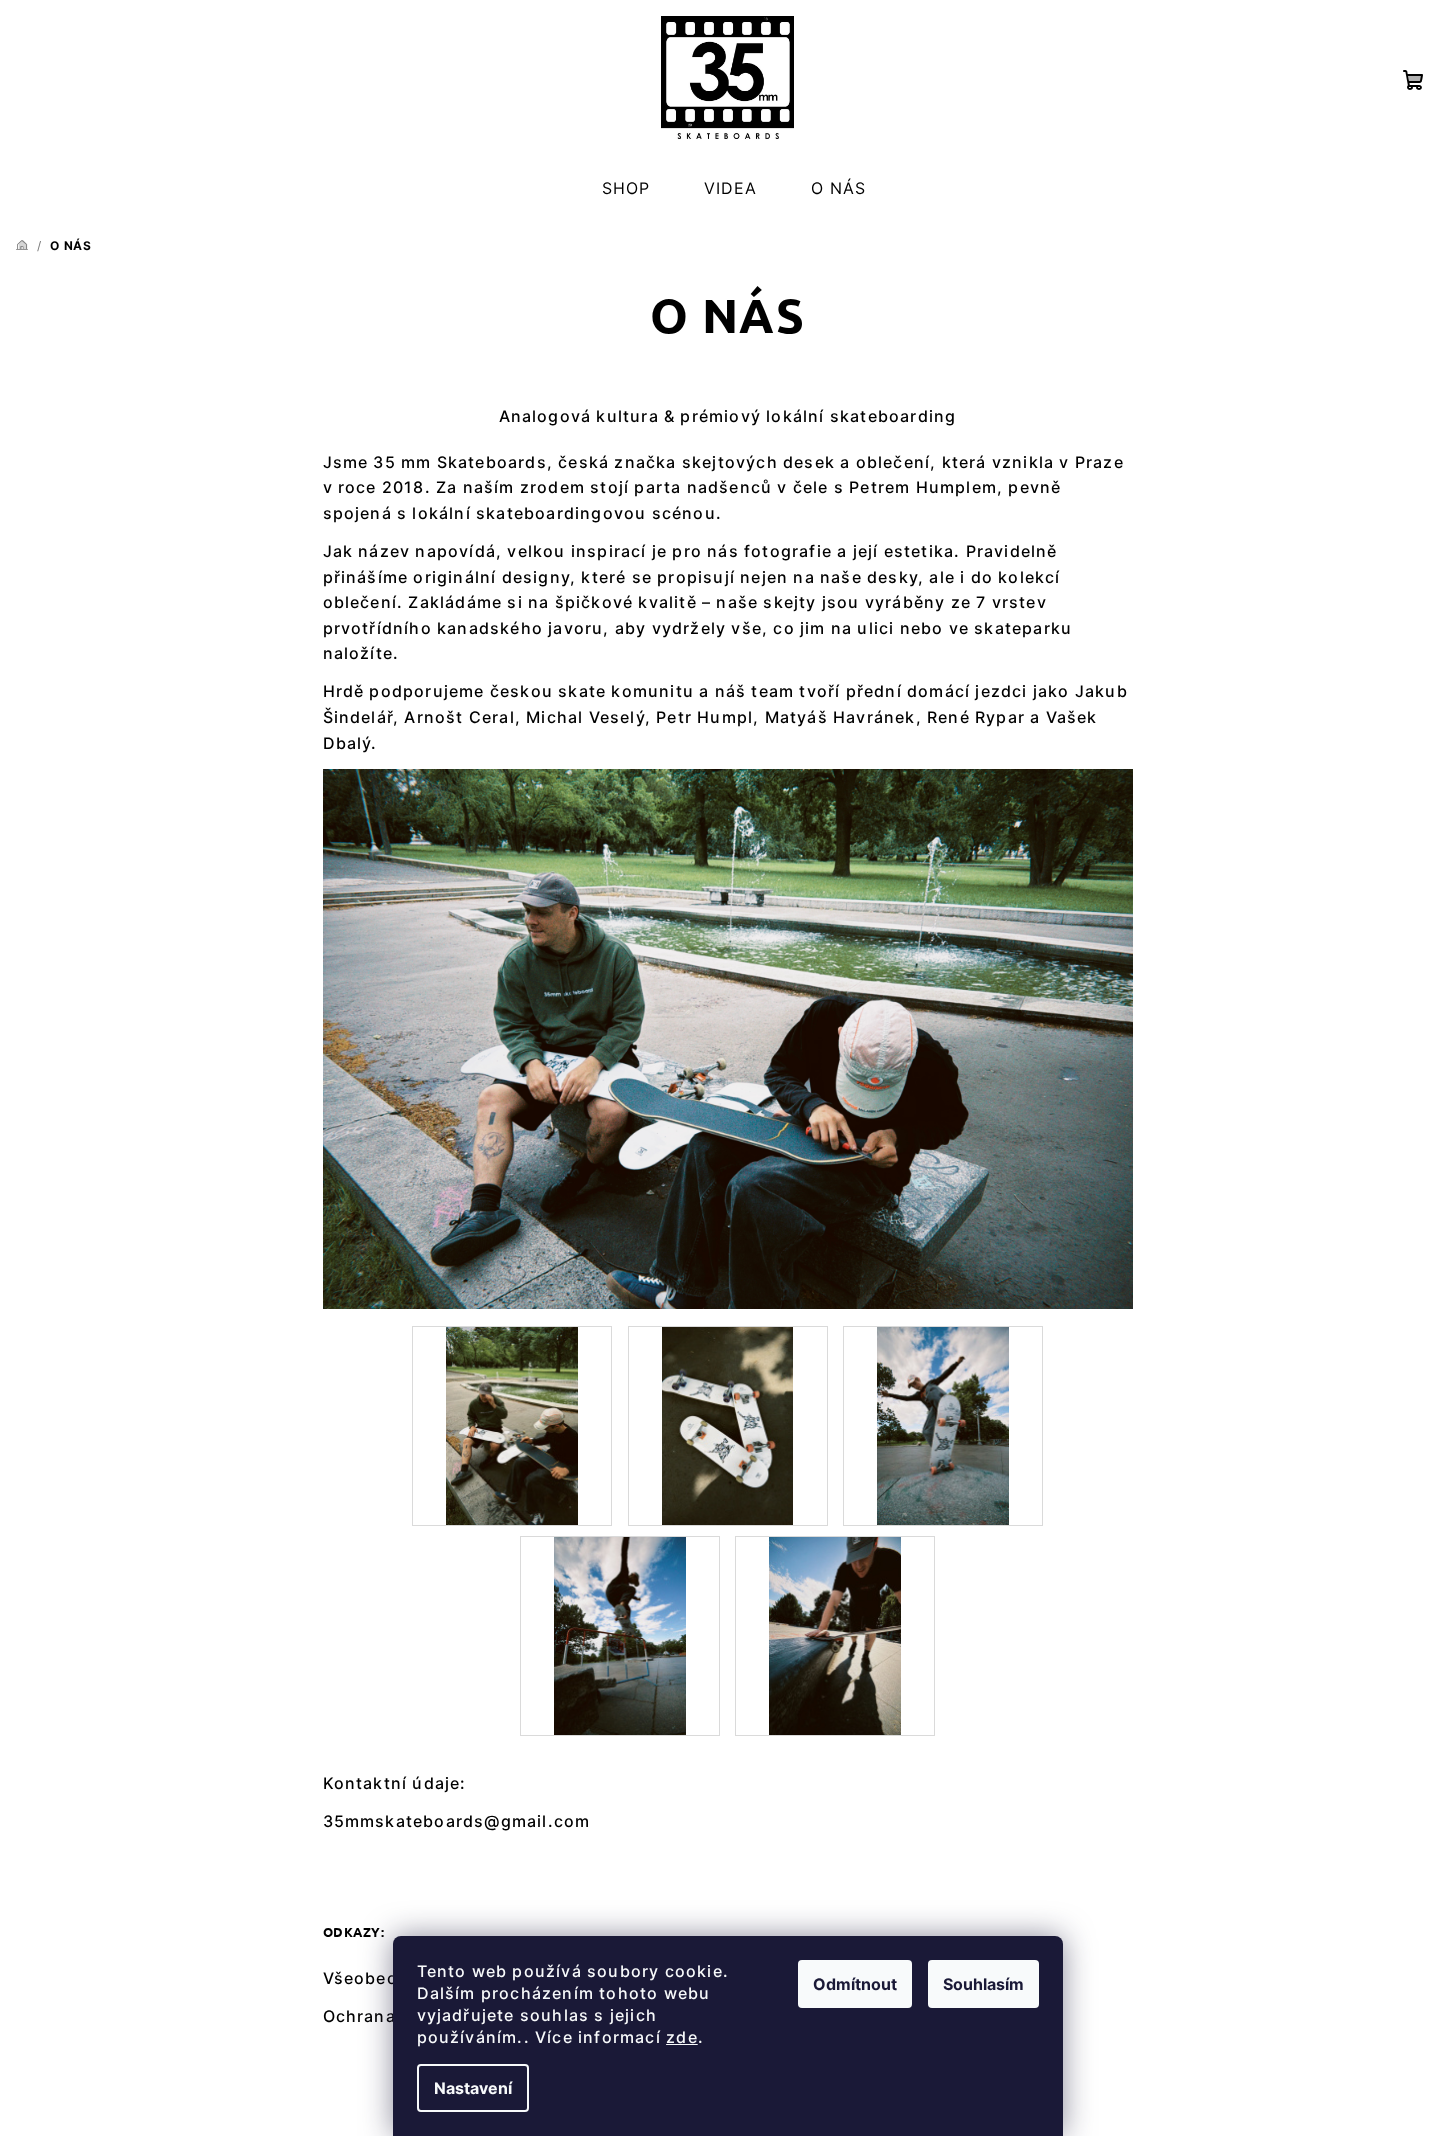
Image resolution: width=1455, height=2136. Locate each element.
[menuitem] (626, 189)
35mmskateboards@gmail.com (457, 1821)
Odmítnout (855, 1984)
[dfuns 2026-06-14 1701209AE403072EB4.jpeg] (943, 1425)
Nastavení (473, 2088)
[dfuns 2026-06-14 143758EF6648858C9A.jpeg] (512, 1425)
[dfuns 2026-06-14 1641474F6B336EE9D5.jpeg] (835, 1635)
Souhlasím (983, 1984)
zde (682, 2037)
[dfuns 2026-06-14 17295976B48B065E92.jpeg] (620, 1635)
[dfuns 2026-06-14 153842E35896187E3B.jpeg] (728, 1425)
